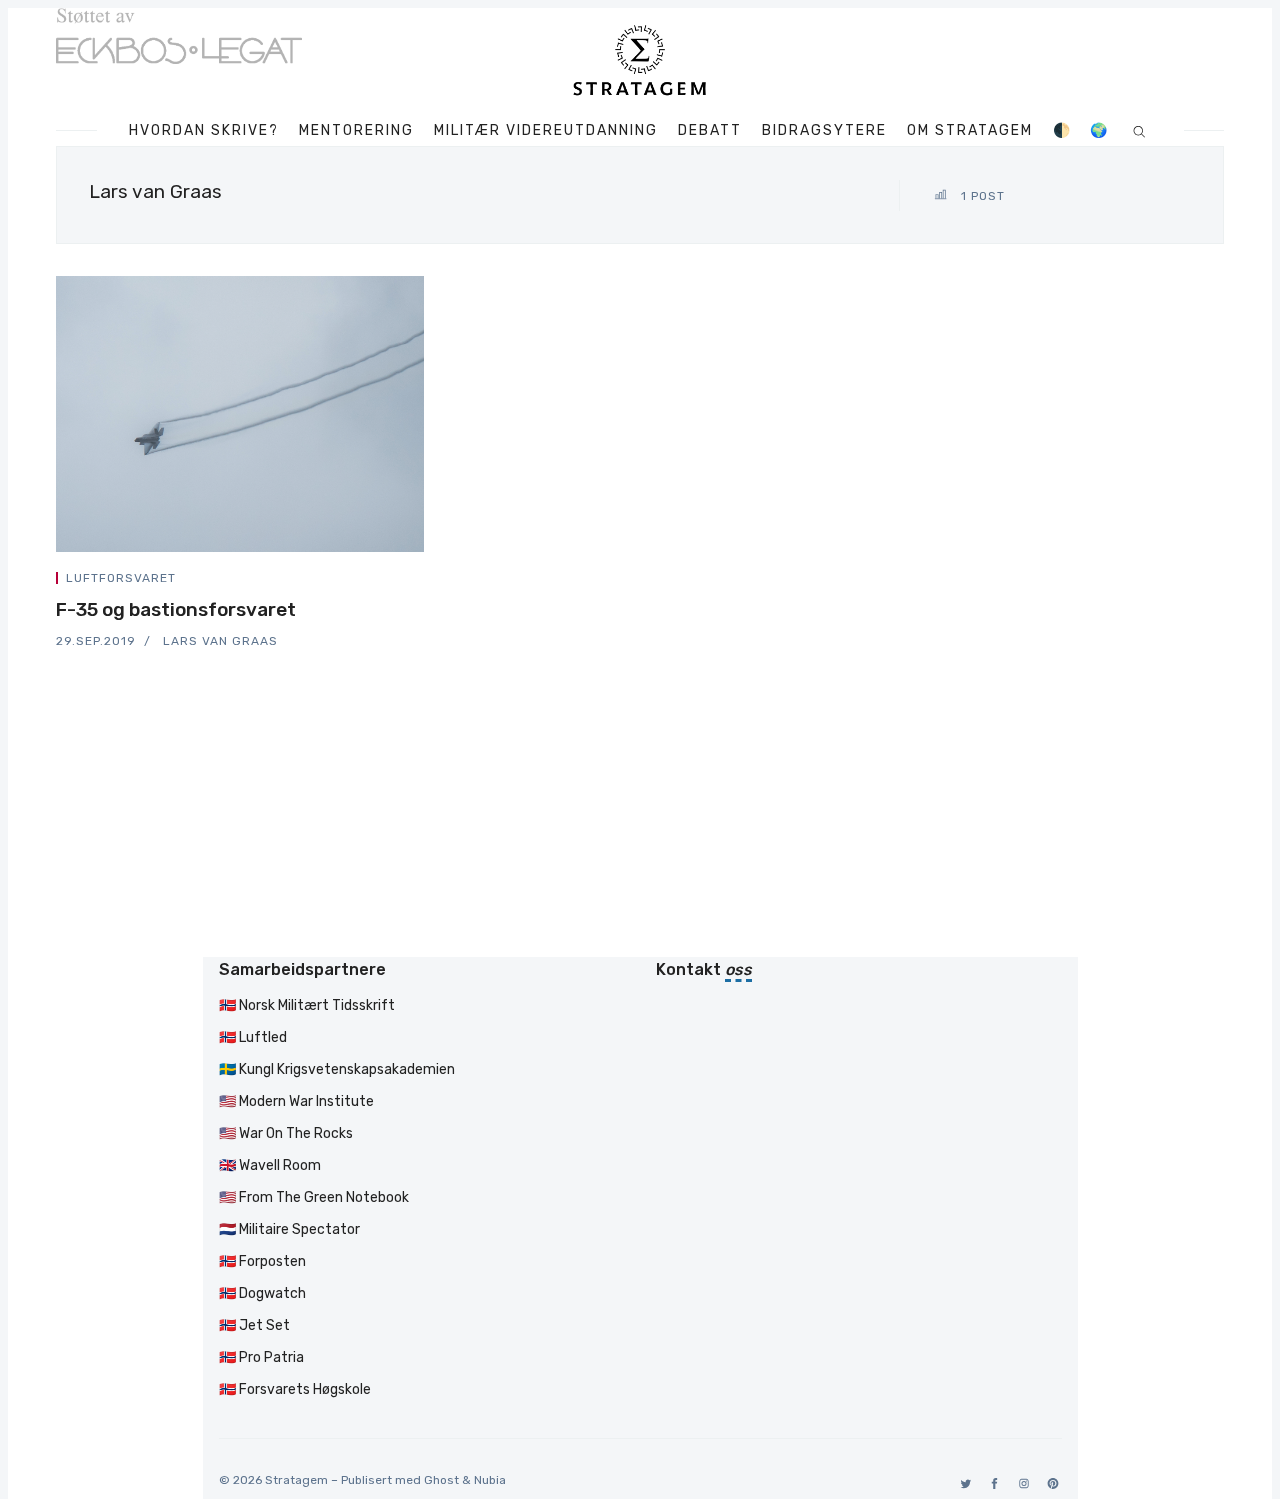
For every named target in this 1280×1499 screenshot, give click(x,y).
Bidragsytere (824, 131)
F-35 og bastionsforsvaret (176, 609)
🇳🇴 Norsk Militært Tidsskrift (307, 1005)
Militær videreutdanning (546, 131)
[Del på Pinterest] (418, 581)
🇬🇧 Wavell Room (270, 1165)
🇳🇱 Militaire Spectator (289, 1229)
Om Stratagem (970, 131)
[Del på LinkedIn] (396, 581)
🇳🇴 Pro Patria (261, 1357)
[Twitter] (962, 1483)
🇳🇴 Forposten (262, 1261)
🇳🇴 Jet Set (254, 1325)
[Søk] (1139, 130)
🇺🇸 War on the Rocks (286, 1133)
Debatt (710, 131)
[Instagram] (1020, 1483)
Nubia (490, 1480)
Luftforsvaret (121, 578)
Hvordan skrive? (204, 131)
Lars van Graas (220, 641)
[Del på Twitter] (348, 581)
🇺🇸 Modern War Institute (296, 1101)
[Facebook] (991, 1483)
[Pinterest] (1049, 1483)
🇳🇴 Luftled (253, 1037)
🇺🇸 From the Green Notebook (314, 1197)
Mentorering (356, 131)
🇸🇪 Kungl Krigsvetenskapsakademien (337, 1069)
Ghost (441, 1480)
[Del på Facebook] (372, 581)
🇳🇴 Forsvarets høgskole (295, 1389)
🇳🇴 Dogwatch (262, 1293)
